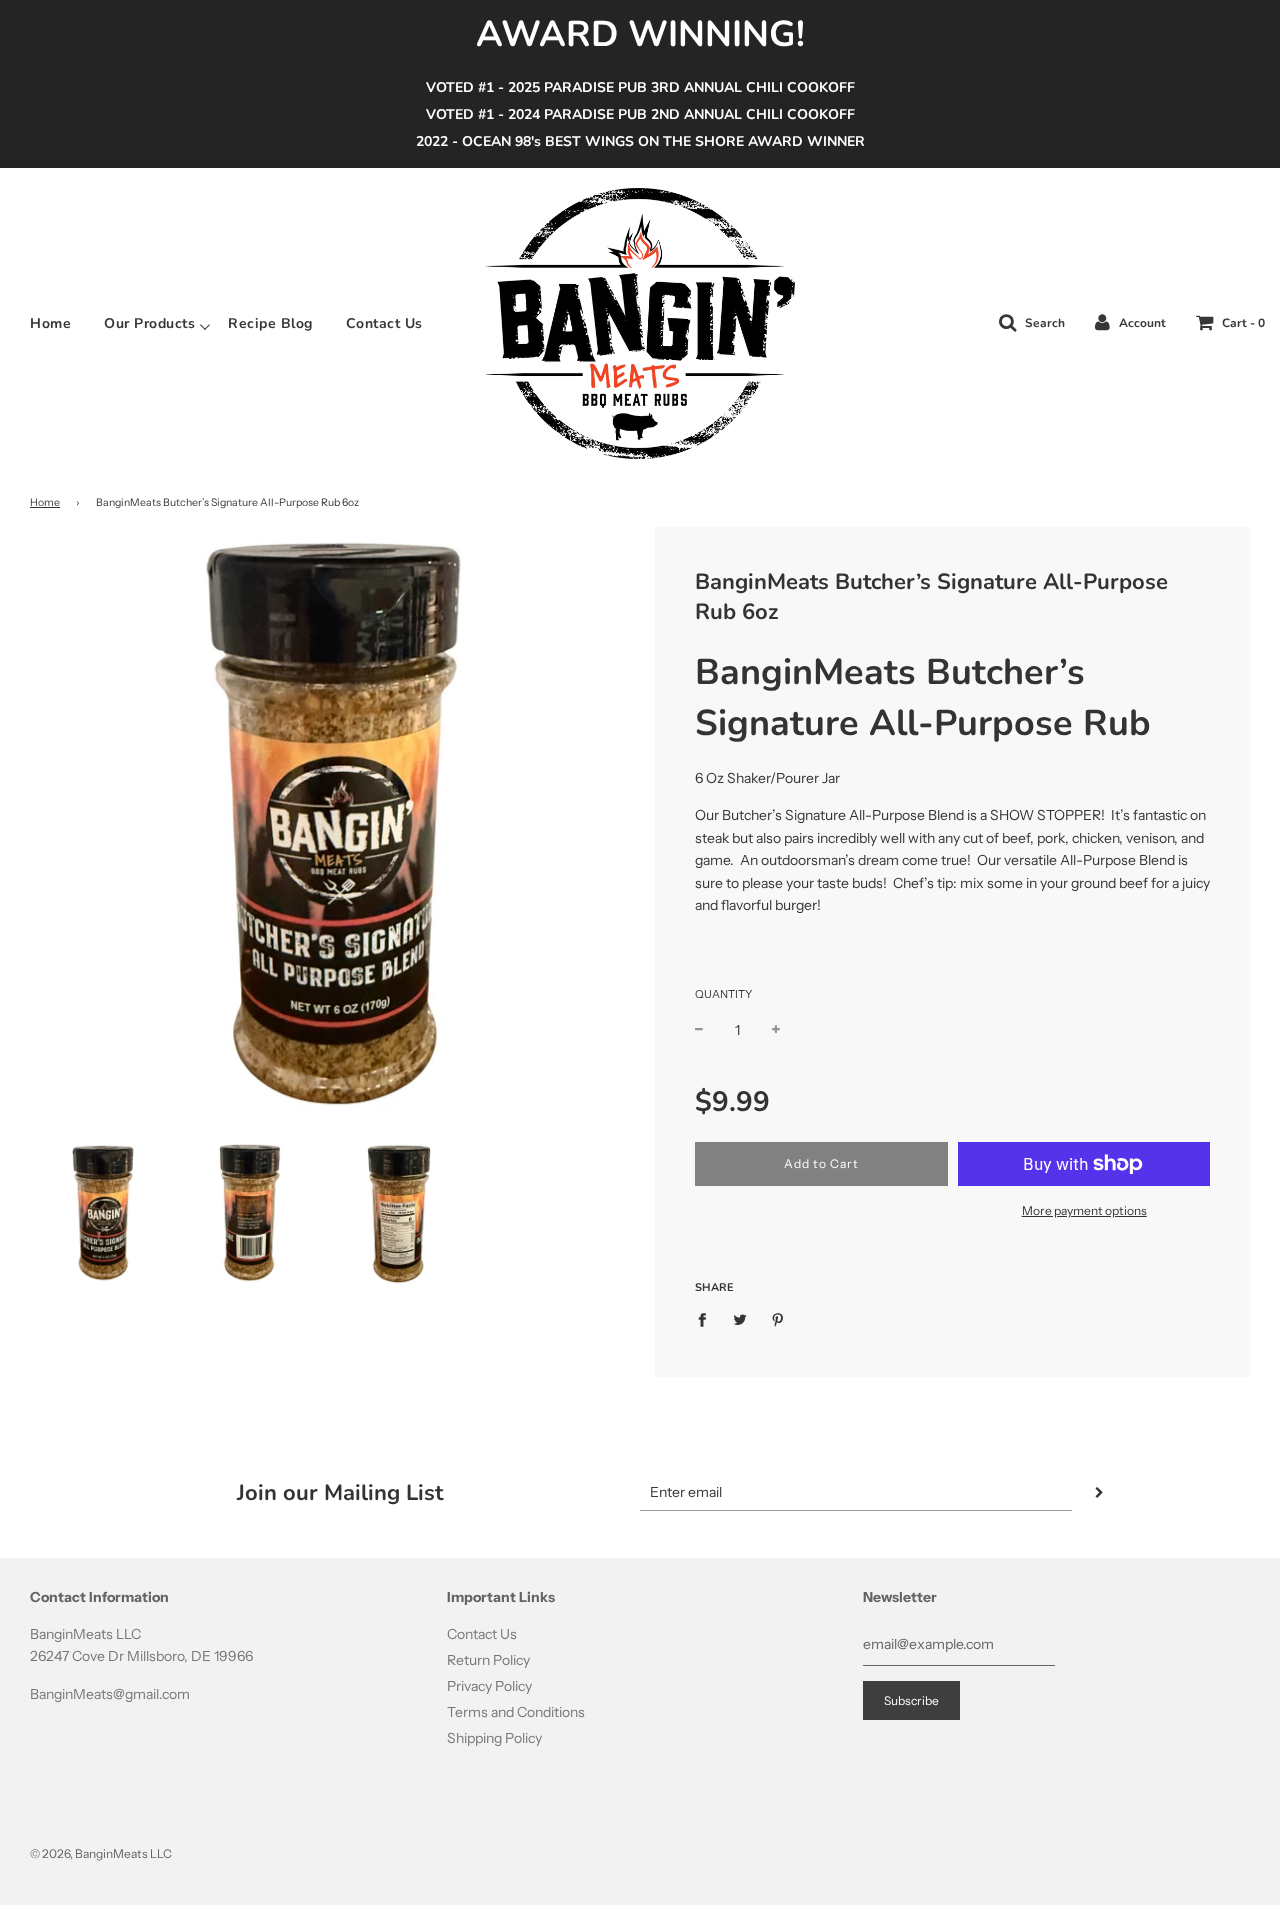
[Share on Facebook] (707, 1319)
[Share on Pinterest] (778, 1319)
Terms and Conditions (516, 1712)
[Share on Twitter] (740, 1319)
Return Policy (488, 1660)
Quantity (723, 994)
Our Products (149, 324)
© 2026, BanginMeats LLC (101, 1853)
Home (50, 324)
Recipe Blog (270, 324)
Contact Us (384, 324)
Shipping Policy (494, 1738)
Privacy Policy (489, 1686)
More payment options (1084, 1210)
